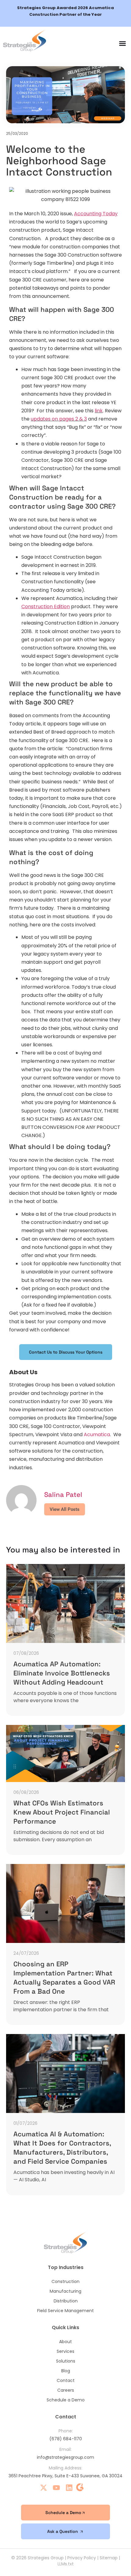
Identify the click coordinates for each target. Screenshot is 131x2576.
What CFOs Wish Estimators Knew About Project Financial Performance (62, 1812)
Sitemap (109, 2558)
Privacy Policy (82, 2558)
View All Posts (65, 1509)
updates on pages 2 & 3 (59, 419)
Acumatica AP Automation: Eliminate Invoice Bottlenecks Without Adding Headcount (62, 1673)
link (99, 411)
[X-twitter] (44, 2488)
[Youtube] (56, 2488)
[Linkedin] (69, 2488)
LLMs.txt (66, 2564)
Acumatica (97, 1435)
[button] (122, 43)
